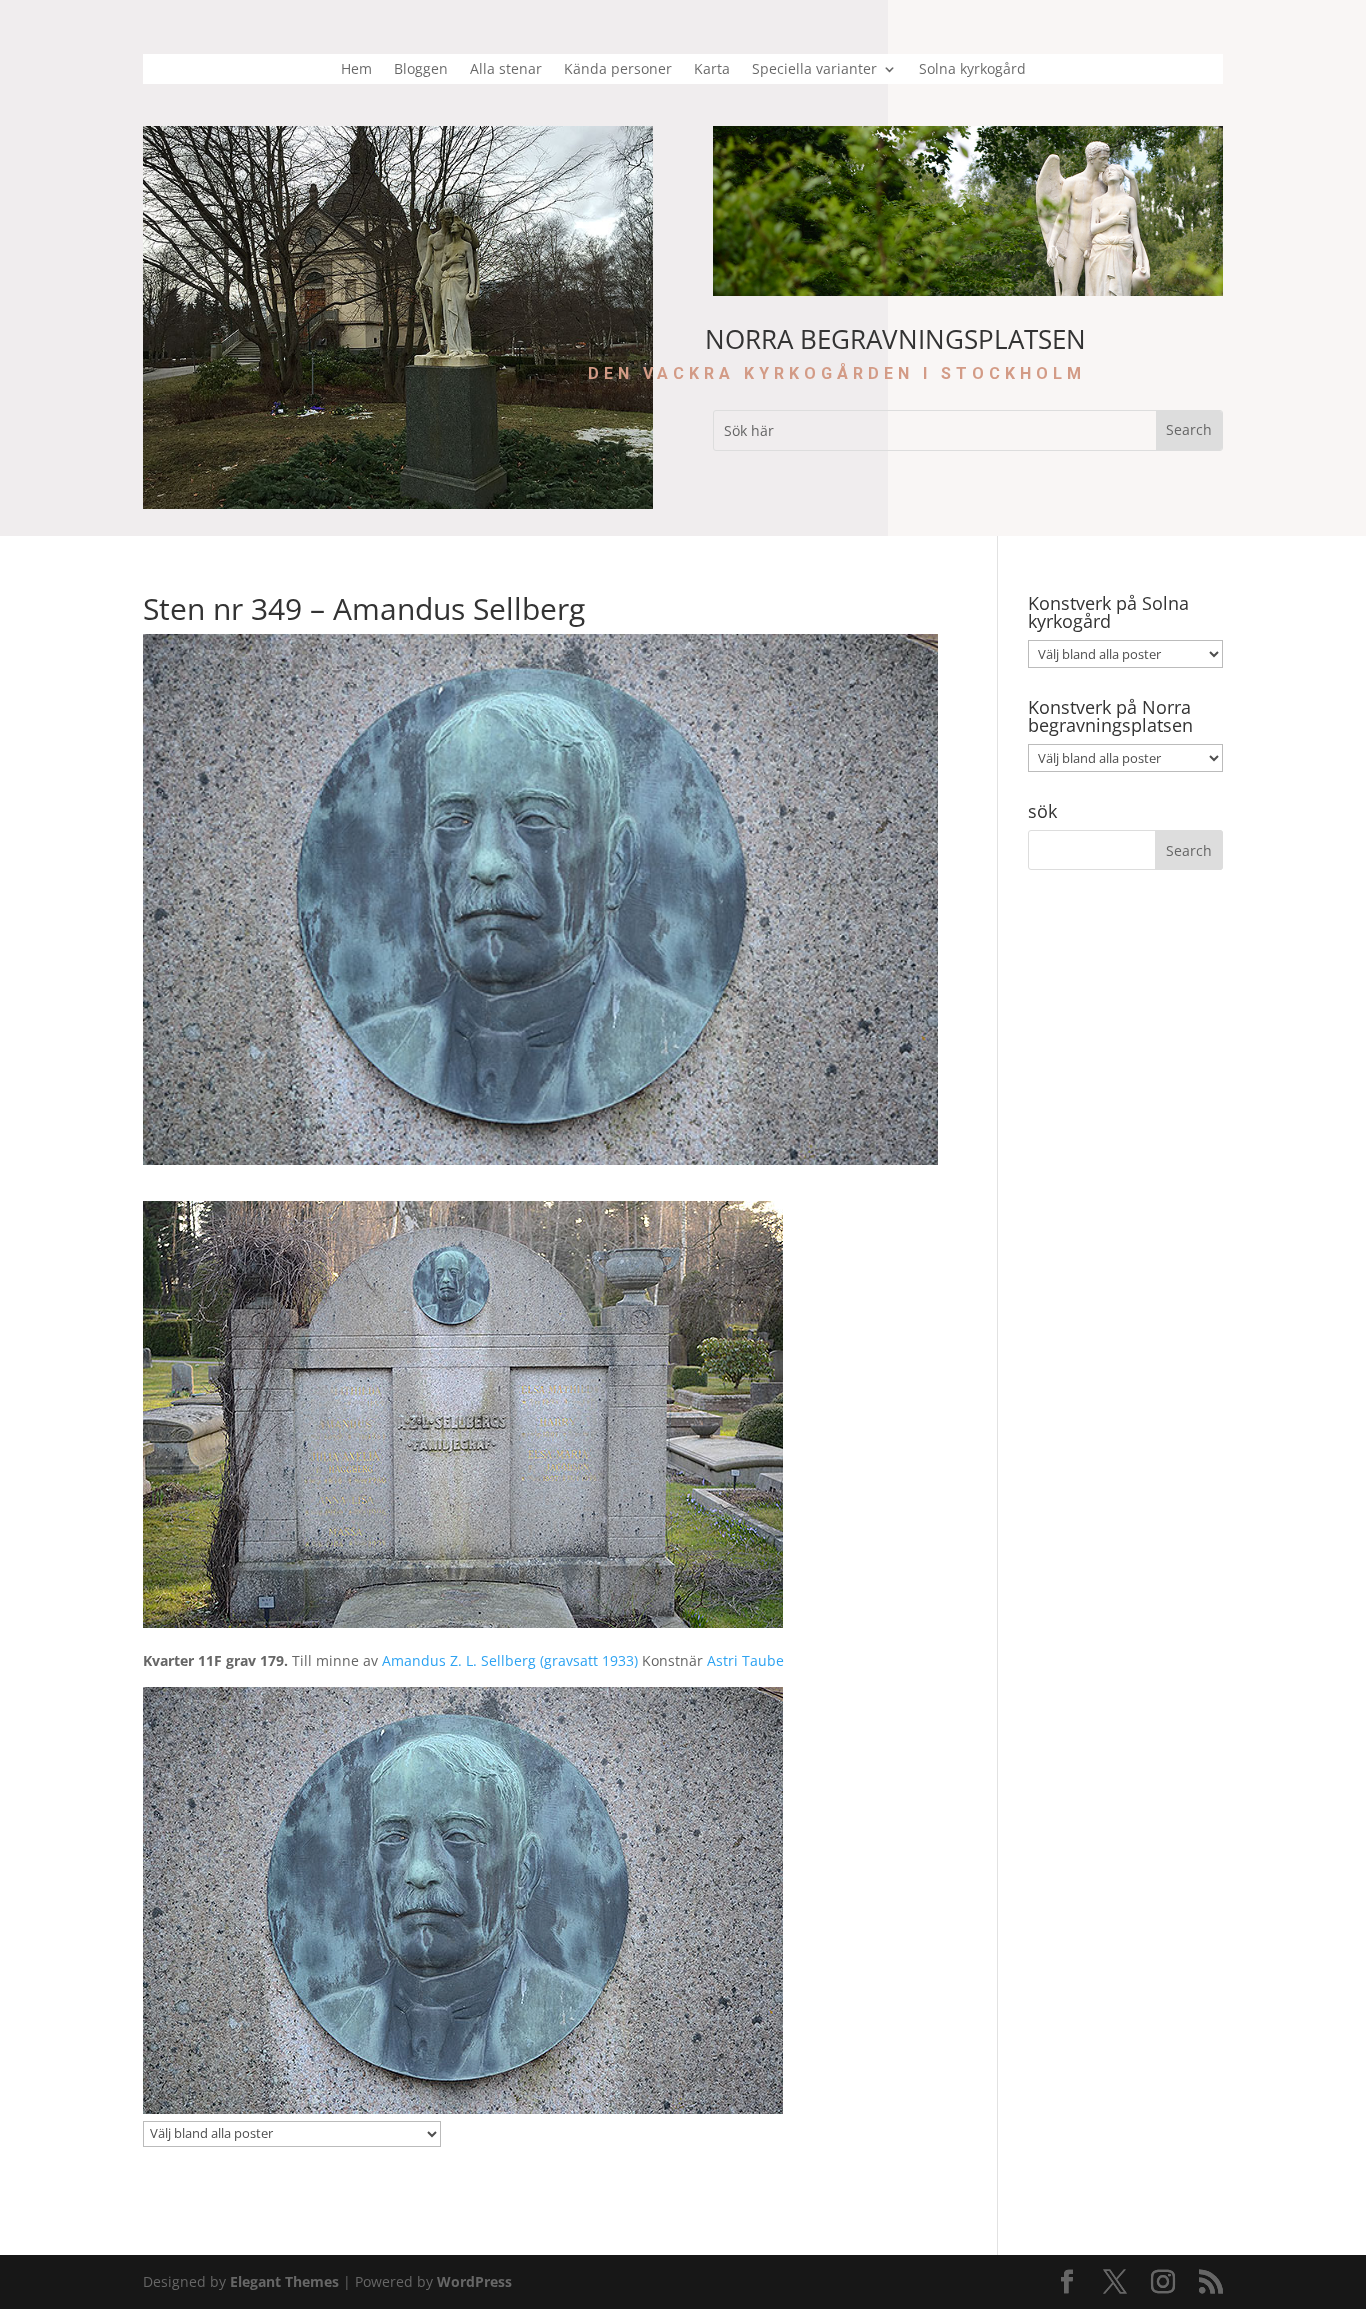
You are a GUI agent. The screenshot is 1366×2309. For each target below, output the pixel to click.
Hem (356, 70)
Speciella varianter (814, 70)
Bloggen (421, 70)
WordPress (474, 2281)
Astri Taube (743, 1660)
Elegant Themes (284, 2281)
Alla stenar (506, 70)
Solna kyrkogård (972, 70)
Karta (712, 70)
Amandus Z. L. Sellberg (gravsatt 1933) (510, 1660)
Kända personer (618, 70)
